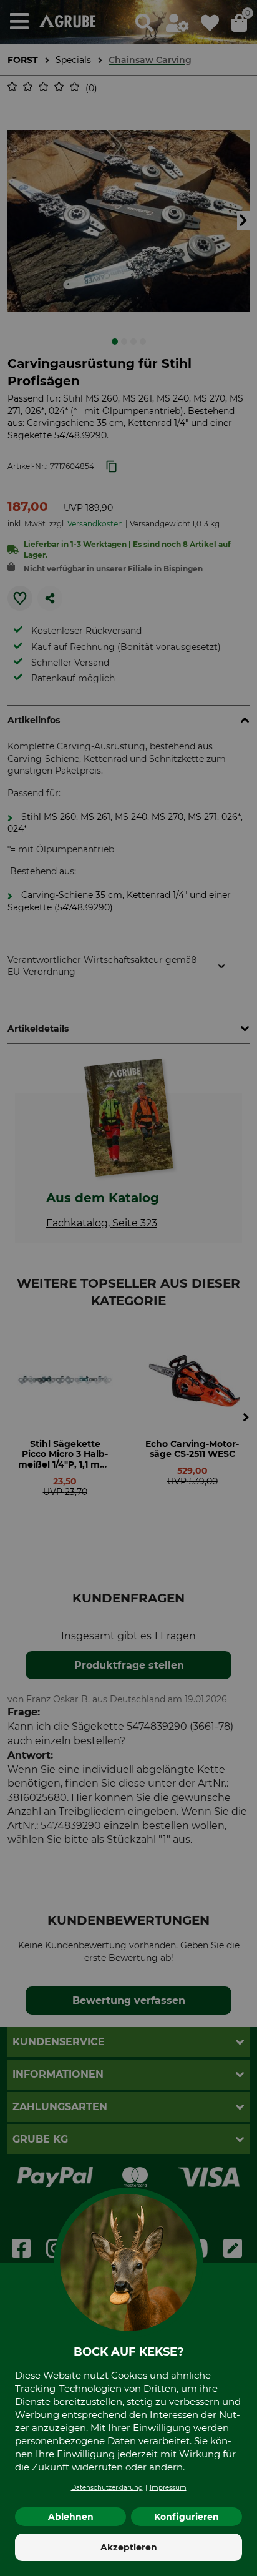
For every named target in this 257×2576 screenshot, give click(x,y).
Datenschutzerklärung (107, 2488)
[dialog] (128, 1288)
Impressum (168, 2488)
